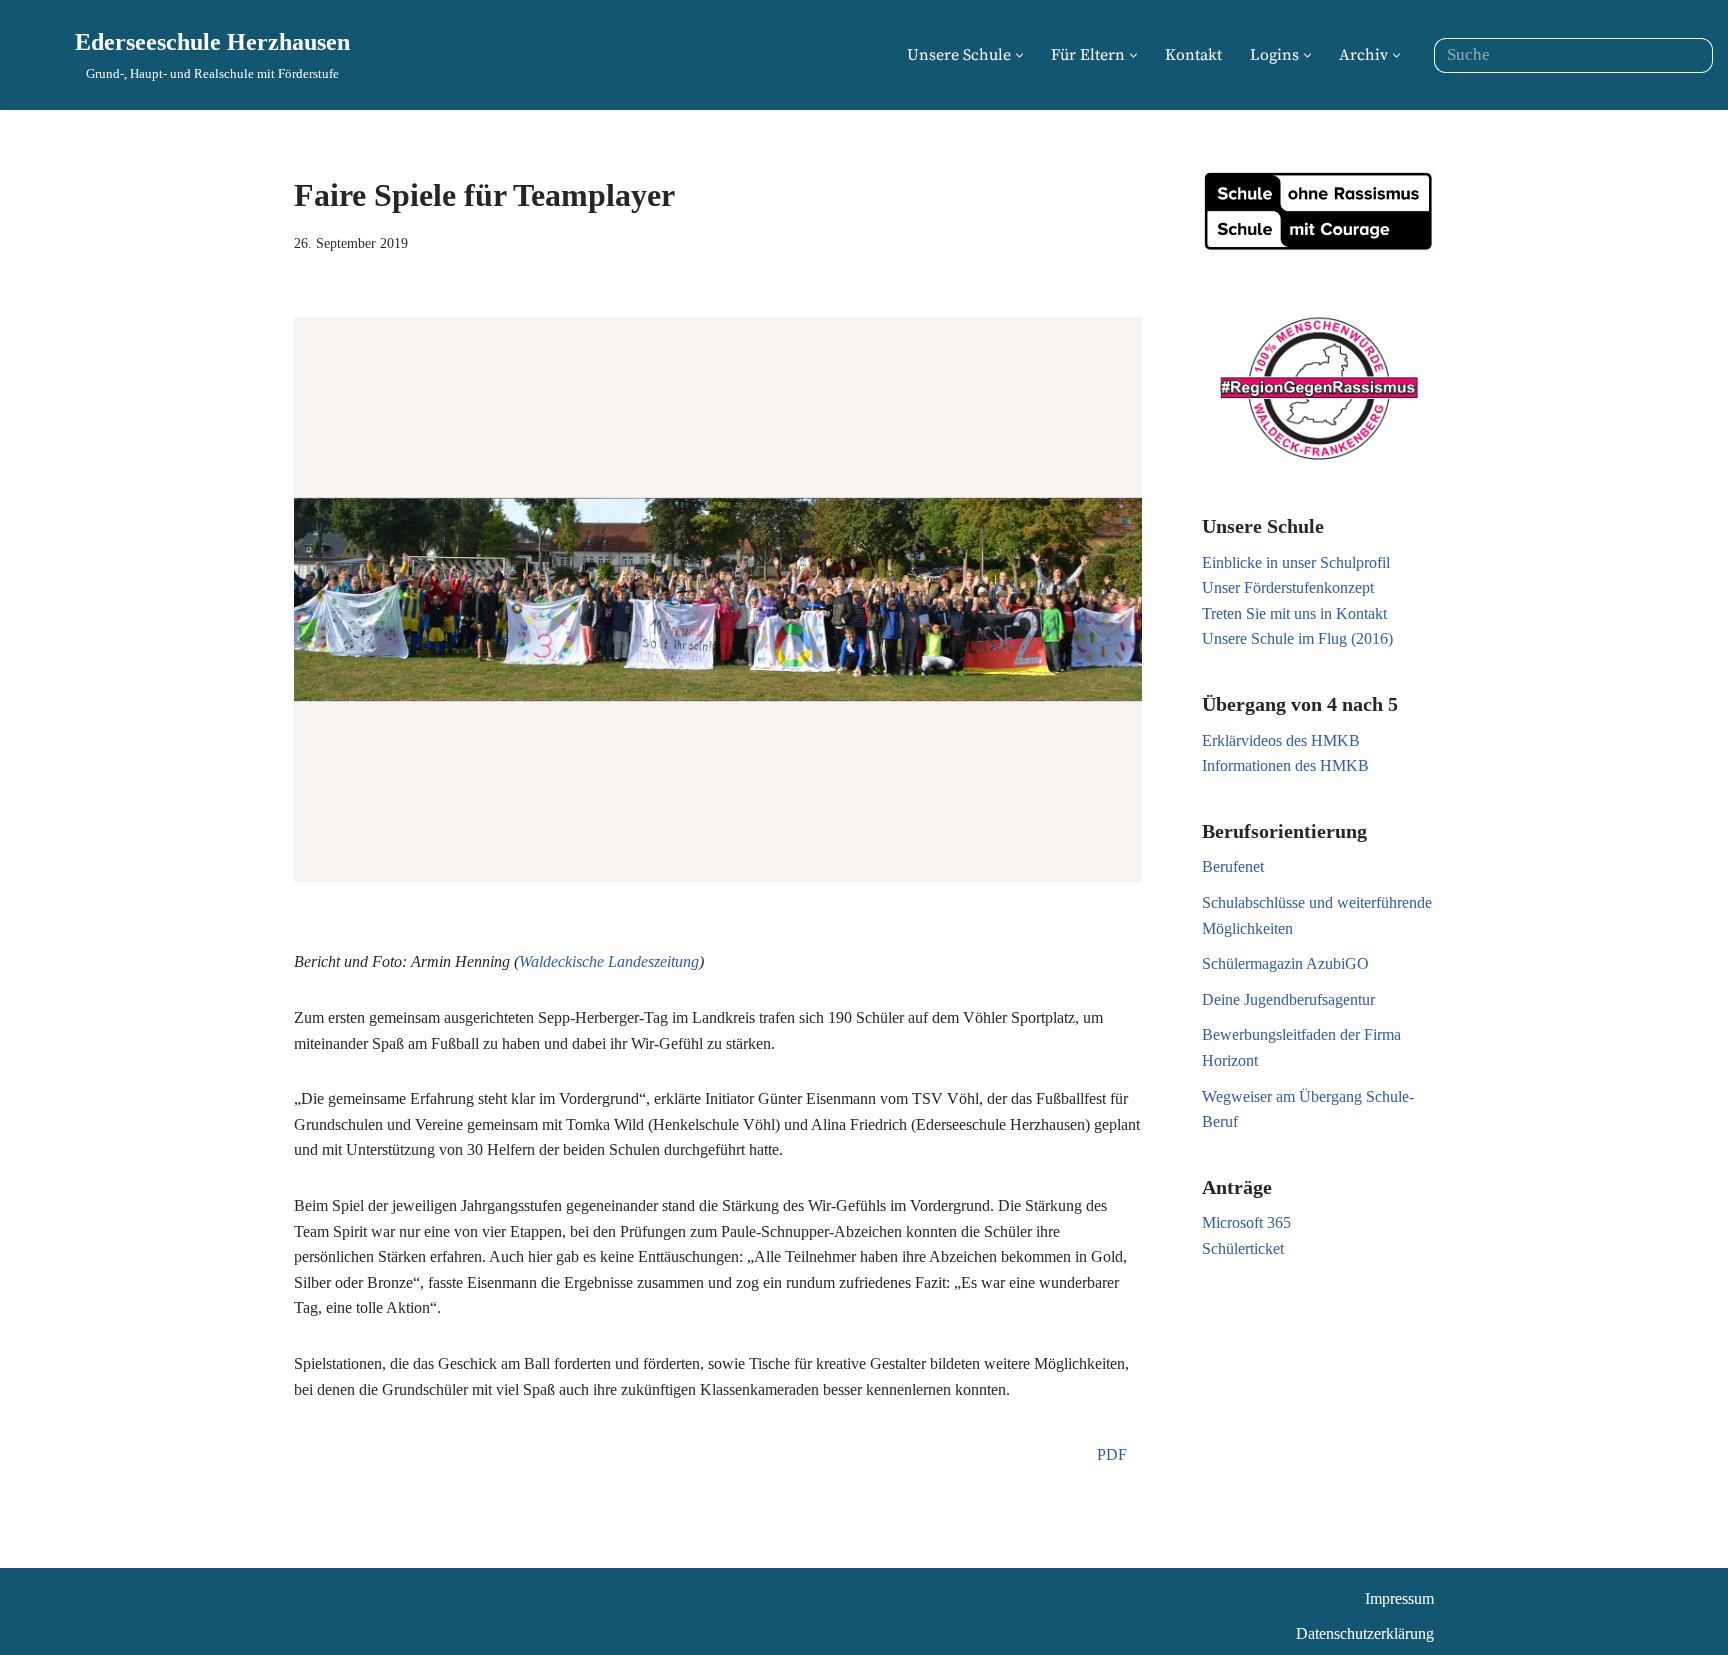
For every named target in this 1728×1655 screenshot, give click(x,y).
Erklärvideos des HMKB (1281, 740)
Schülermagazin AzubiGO (1285, 963)
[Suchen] (1690, 55)
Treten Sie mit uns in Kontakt (1294, 613)
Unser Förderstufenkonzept (1288, 587)
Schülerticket (1243, 1248)
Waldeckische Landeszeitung (609, 961)
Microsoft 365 (1246, 1222)
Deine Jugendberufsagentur (1288, 999)
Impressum (1399, 1598)
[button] (1019, 55)
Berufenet (1233, 866)
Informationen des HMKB (1285, 765)
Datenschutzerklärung (1365, 1633)
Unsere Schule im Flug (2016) (1297, 638)
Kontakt (1193, 55)
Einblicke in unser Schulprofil (1296, 562)
